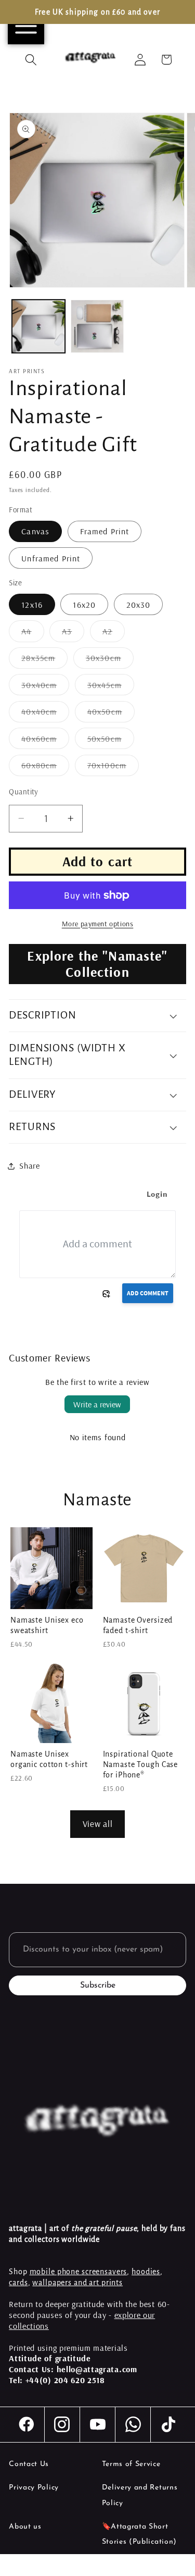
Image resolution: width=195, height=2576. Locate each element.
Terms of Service (131, 2464)
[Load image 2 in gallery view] (97, 326)
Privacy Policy (34, 2488)
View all (98, 1824)
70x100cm (113, 768)
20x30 (139, 605)
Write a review (97, 1404)
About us (25, 2527)
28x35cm (44, 660)
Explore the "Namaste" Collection (97, 964)
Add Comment (148, 1293)
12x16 (32, 605)
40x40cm (45, 714)
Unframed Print (51, 558)
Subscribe (98, 1985)
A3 (73, 634)
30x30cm (110, 660)
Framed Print (105, 531)
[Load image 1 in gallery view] (38, 326)
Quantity (24, 792)
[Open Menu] (26, 26)
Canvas (35, 531)
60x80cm (45, 768)
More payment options (98, 924)
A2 (114, 634)
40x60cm (45, 741)
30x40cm (45, 687)
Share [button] (29, 1166)
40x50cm (111, 714)
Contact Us (29, 2464)
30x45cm (111, 687)
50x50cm (111, 741)
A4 (32, 634)
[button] (31, 60)
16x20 (84, 605)
